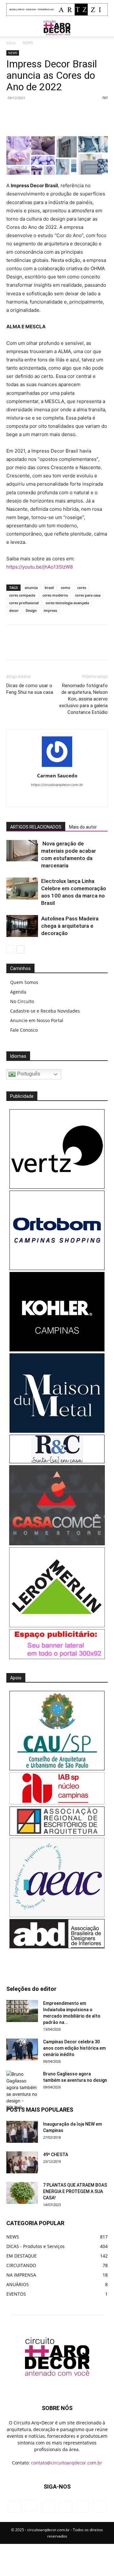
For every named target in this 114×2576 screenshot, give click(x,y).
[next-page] (20, 950)
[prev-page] (10, 950)
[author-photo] (57, 767)
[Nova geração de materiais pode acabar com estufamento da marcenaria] (22, 851)
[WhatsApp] (76, 121)
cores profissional (24, 603)
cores (82, 588)
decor (14, 610)
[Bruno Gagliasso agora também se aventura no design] (22, 2091)
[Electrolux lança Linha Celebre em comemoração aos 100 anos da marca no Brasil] (22, 888)
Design (31, 610)
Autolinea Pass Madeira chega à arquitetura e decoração (70, 926)
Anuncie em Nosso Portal (37, 1020)
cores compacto (22, 595)
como (66, 588)
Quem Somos (24, 982)
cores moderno (55, 595)
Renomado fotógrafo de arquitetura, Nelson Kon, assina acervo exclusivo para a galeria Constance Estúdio (83, 699)
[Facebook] (33, 121)
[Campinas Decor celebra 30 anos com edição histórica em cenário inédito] (22, 2050)
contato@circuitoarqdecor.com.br (67, 2463)
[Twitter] (47, 121)
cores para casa (88, 595)
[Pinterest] (62, 121)
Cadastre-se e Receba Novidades (45, 1011)
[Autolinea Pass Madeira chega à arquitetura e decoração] (22, 926)
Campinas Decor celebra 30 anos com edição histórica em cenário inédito (74, 2048)
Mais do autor (83, 827)
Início (11, 43)
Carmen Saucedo (57, 776)
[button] (11, 28)
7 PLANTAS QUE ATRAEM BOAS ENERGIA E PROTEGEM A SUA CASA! (75, 2191)
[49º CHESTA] (22, 2162)
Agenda (18, 992)
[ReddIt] (105, 121)
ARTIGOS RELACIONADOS (36, 827)
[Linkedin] (91, 121)
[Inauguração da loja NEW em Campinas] (22, 2132)
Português (28, 1074)
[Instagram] (37, 797)
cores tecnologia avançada (67, 603)
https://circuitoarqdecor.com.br (57, 785)
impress (50, 610)
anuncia (31, 588)
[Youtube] (90, 797)
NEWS (28, 43)
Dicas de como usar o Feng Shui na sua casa (30, 689)
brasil (49, 588)
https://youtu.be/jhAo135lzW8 (40, 567)
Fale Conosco (24, 1030)
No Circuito (22, 1001)
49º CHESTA (56, 2155)
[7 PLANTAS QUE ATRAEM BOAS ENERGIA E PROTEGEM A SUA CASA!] (22, 2193)
